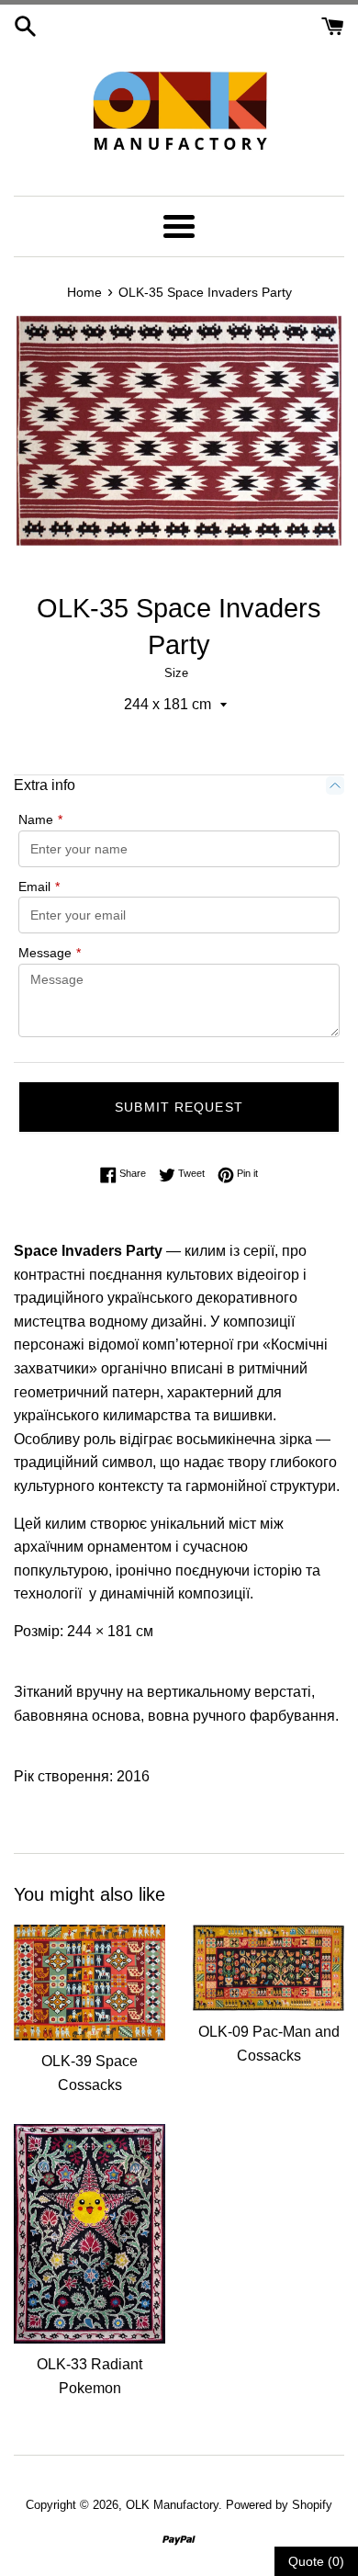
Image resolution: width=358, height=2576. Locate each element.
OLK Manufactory (172, 2505)
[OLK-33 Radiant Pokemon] (89, 2234)
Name (40, 819)
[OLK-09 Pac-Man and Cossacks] (268, 1968)
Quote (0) (316, 2561)
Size (176, 673)
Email (39, 887)
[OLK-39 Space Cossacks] (89, 1983)
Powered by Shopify (279, 2505)
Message (50, 953)
